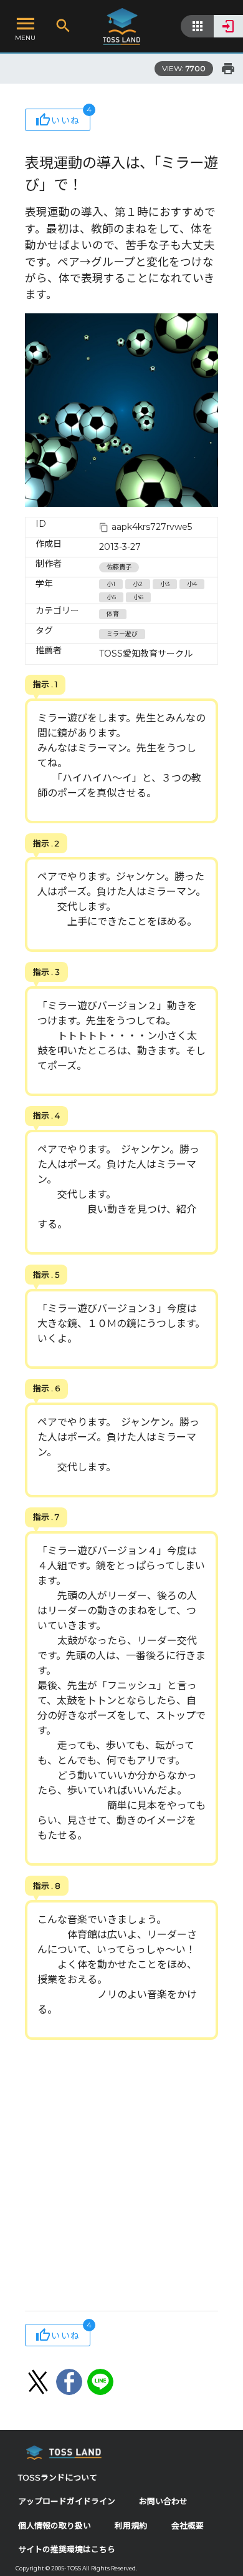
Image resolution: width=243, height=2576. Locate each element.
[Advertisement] (121, 2177)
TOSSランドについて (58, 2478)
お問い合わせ (163, 2501)
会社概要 (188, 2526)
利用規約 (131, 2526)
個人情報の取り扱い (55, 2526)
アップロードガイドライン (67, 2501)
